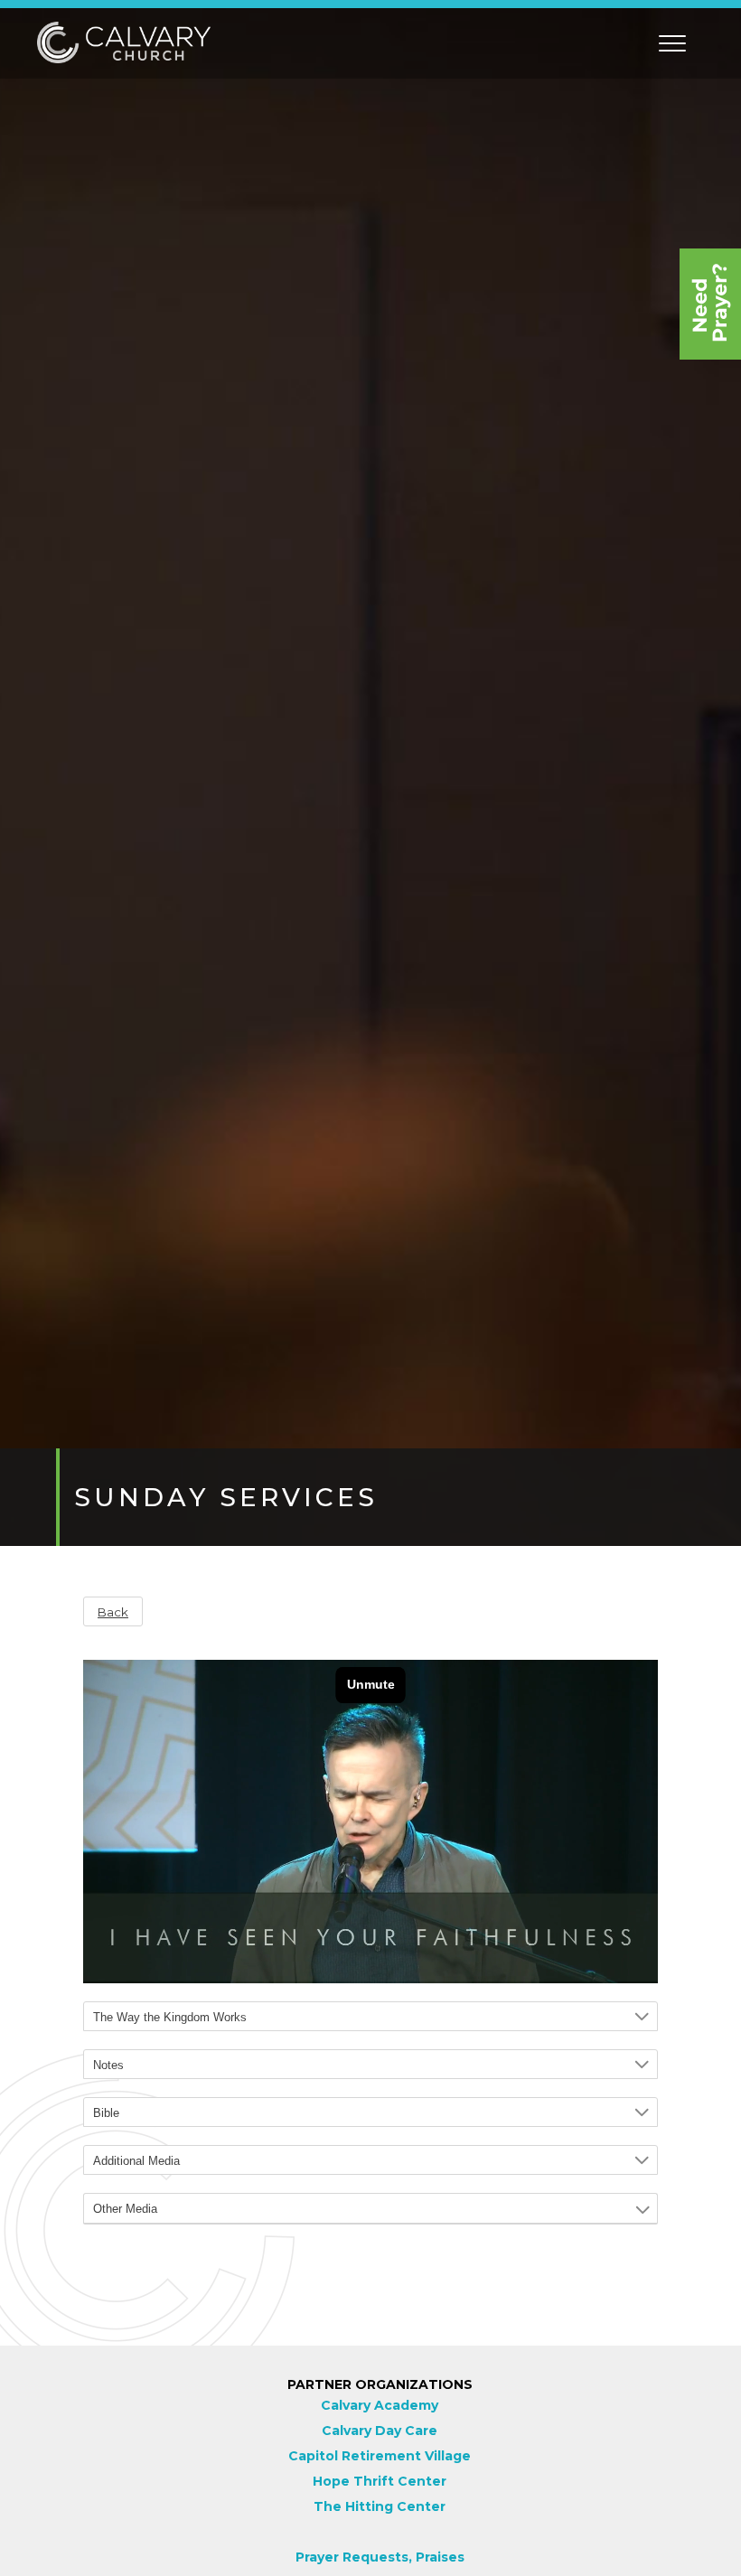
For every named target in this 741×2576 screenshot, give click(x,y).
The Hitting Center (380, 2506)
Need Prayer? (710, 304)
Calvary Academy (380, 2405)
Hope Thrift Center (380, 2481)
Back (113, 1612)
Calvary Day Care (380, 2431)
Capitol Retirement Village (380, 2456)
